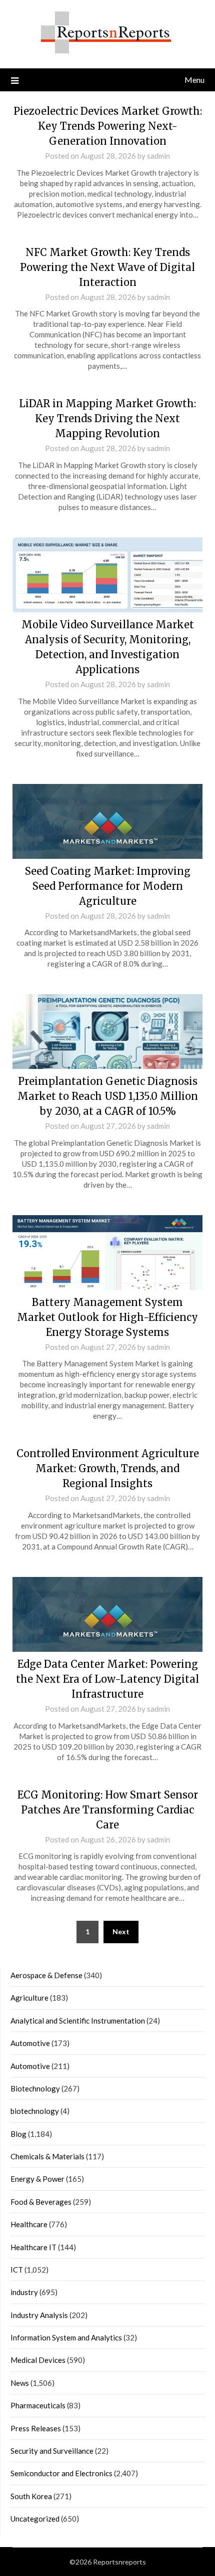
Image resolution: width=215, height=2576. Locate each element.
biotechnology (35, 2111)
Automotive (30, 2043)
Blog (18, 2134)
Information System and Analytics (66, 2337)
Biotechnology (35, 2088)
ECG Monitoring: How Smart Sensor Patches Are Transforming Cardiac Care (108, 1810)
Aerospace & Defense (46, 1975)
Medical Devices (38, 2360)
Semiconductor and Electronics (61, 2473)
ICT (17, 2270)
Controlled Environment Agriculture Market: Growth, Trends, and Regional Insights (108, 1468)
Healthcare (29, 2224)
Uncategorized (35, 2519)
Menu (194, 80)
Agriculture (29, 1998)
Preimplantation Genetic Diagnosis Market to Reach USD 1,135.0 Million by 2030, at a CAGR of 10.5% (108, 1096)
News (20, 2383)
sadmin (158, 156)
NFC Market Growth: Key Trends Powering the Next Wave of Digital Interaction (107, 267)
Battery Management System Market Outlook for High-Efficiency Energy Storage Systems (107, 1317)
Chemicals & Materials (47, 2156)
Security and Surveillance (52, 2451)
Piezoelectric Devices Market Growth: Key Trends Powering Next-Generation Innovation (108, 126)
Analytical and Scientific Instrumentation (78, 2021)
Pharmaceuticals (38, 2405)
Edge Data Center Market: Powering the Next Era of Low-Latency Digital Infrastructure (107, 1679)
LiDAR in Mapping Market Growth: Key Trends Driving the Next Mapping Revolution (107, 418)
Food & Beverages (41, 2202)
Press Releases (36, 2428)
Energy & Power (37, 2179)
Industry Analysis (39, 2315)
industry (24, 2292)
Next (121, 1932)
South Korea (31, 2496)
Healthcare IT (33, 2247)
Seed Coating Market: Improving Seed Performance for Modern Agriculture (108, 886)
